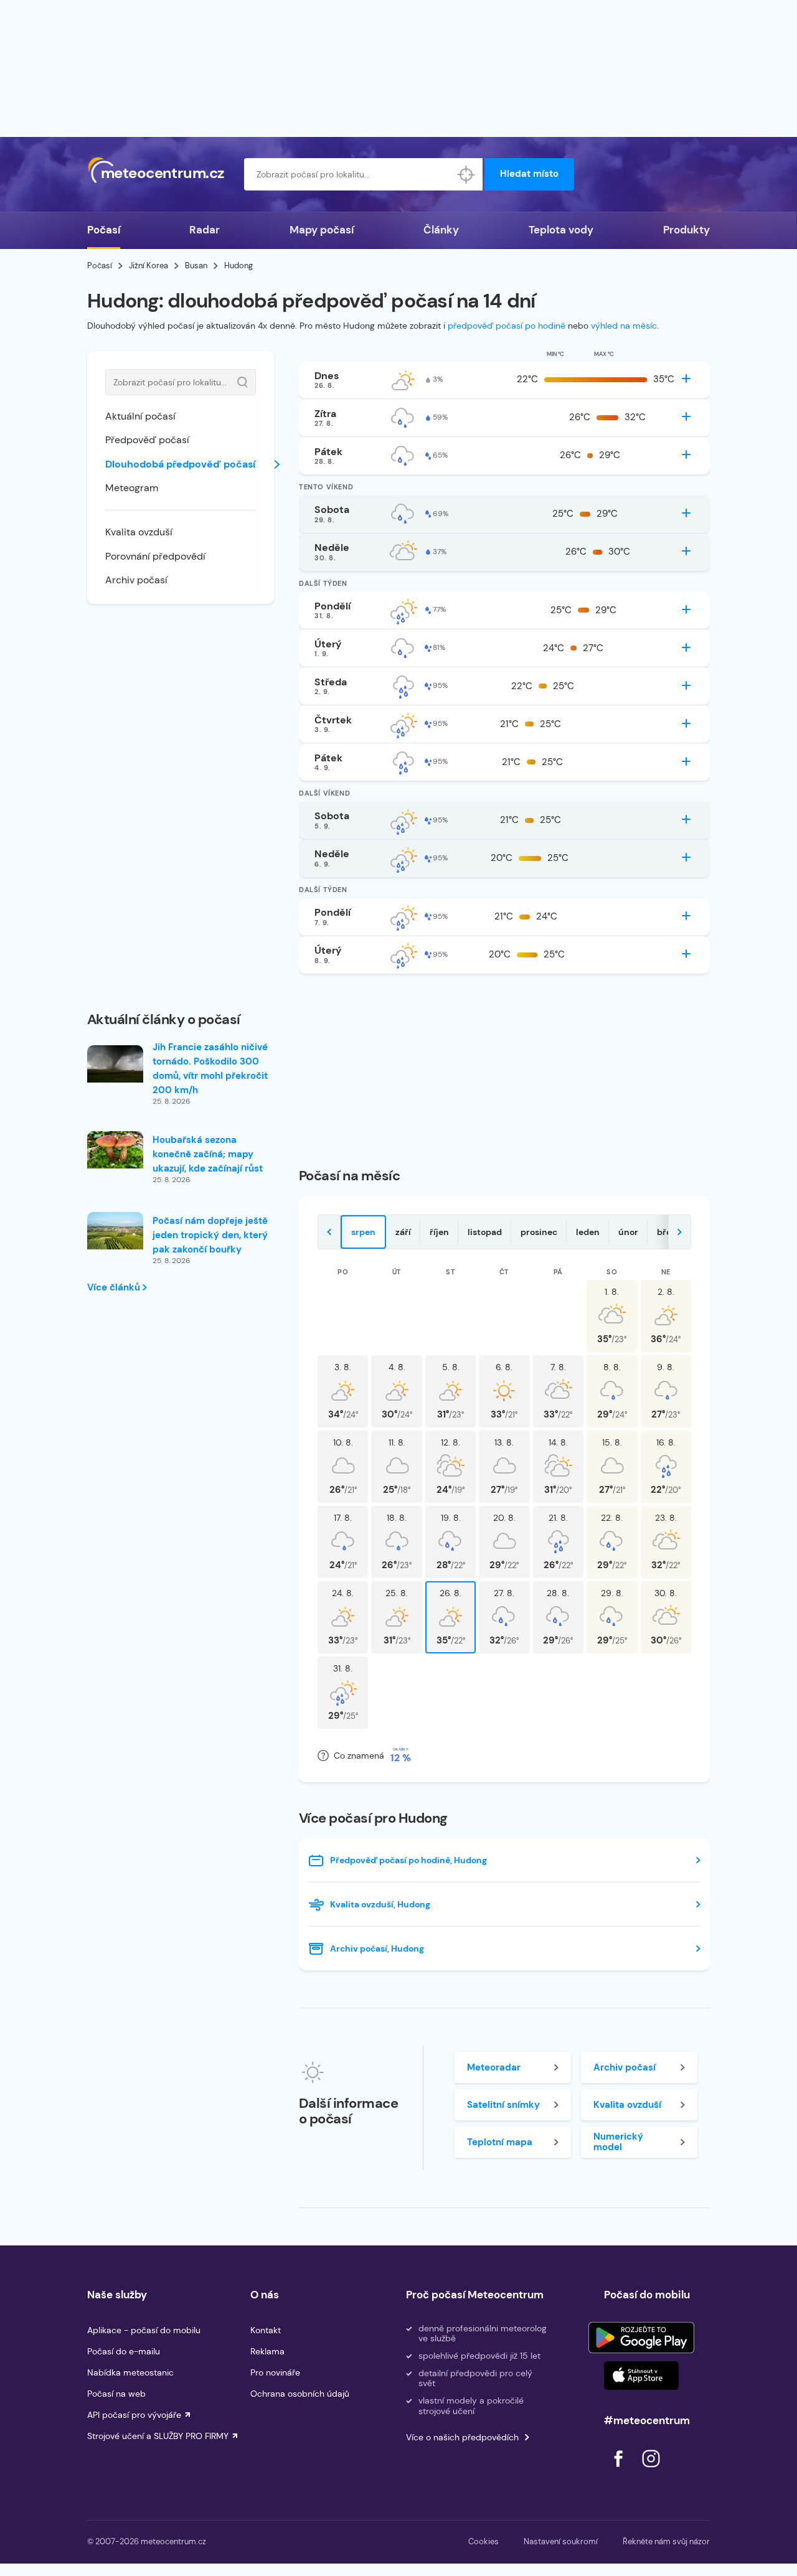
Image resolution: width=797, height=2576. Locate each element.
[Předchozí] (329, 1232)
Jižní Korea (149, 266)
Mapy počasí (322, 230)
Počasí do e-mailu (124, 2351)
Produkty (686, 230)
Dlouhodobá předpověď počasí (180, 464)
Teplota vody (561, 230)
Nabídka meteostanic (130, 2372)
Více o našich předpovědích (462, 2437)
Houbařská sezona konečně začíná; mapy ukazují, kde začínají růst (208, 1154)
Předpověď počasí (147, 440)
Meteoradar (494, 2067)
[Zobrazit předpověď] (686, 378)
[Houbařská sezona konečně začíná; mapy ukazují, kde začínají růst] (115, 1150)
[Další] (679, 1232)
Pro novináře (275, 2372)
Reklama (267, 2351)
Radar (205, 230)
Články (441, 230)
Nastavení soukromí (561, 2541)
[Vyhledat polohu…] (466, 174)
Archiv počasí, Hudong (377, 1948)
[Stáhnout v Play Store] (641, 2338)
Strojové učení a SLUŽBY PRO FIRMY (158, 2436)
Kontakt (266, 2330)
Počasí (104, 230)
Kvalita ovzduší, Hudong (380, 1904)
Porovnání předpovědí (155, 556)
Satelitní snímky (503, 2105)
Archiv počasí (136, 580)
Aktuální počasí (140, 416)
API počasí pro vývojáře (134, 2415)
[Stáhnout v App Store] (641, 2376)
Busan (196, 266)
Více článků (115, 1287)
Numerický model (618, 2142)
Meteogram (132, 488)
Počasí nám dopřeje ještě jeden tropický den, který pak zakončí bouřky (210, 1235)
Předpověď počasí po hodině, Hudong (408, 1860)
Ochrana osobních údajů (300, 2394)
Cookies (483, 2541)
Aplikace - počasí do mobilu (144, 2330)
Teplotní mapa (500, 2142)
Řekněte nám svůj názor (666, 2541)
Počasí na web (116, 2394)
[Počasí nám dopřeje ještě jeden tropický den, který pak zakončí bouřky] (115, 1231)
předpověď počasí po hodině (507, 326)
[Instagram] (651, 2470)
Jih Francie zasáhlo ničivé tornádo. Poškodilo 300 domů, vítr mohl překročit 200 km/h (210, 1069)
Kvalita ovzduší (139, 532)
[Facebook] (620, 2470)
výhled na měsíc (624, 326)
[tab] (363, 1232)
